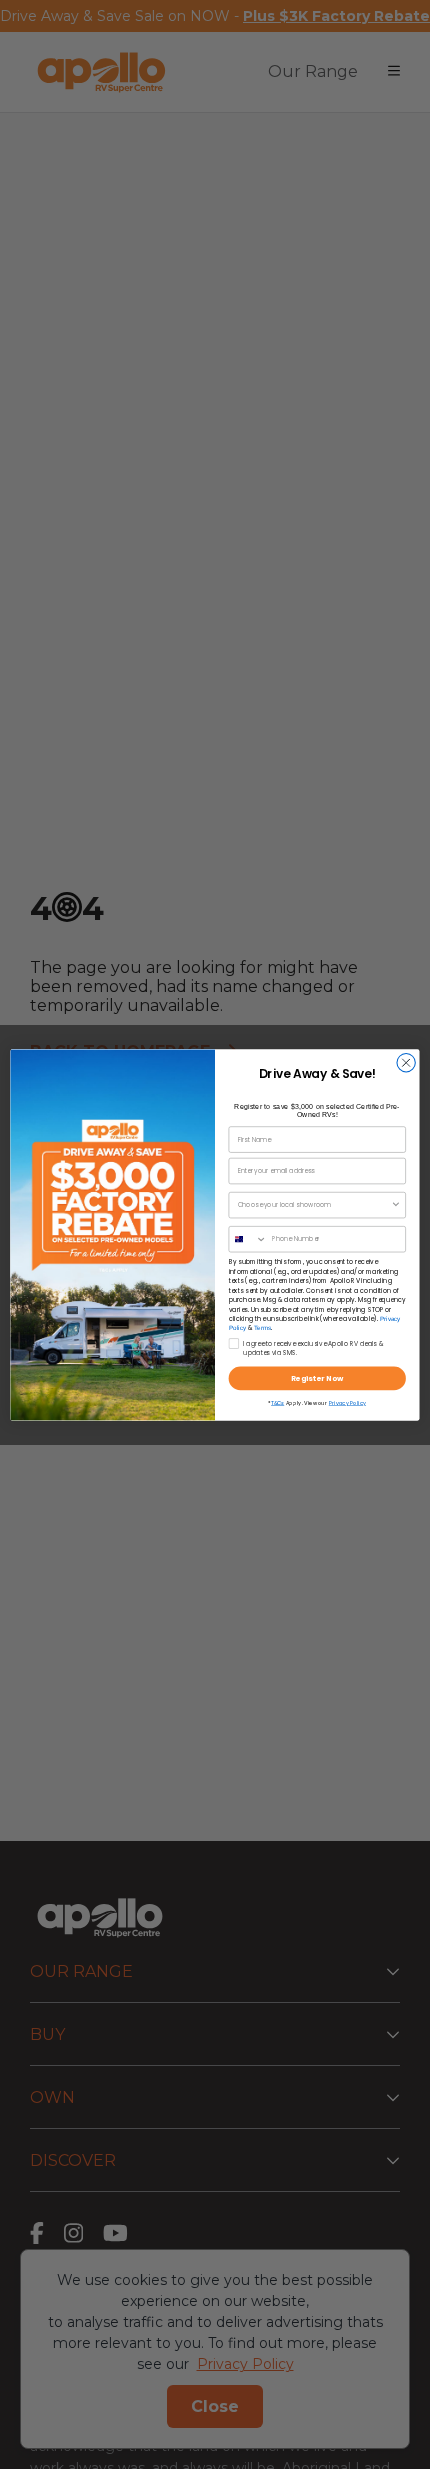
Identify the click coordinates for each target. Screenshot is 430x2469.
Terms (262, 1327)
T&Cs (277, 1403)
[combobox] (314, 1204)
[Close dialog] (406, 1062)
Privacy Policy (347, 1403)
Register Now (317, 1378)
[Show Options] (396, 1204)
